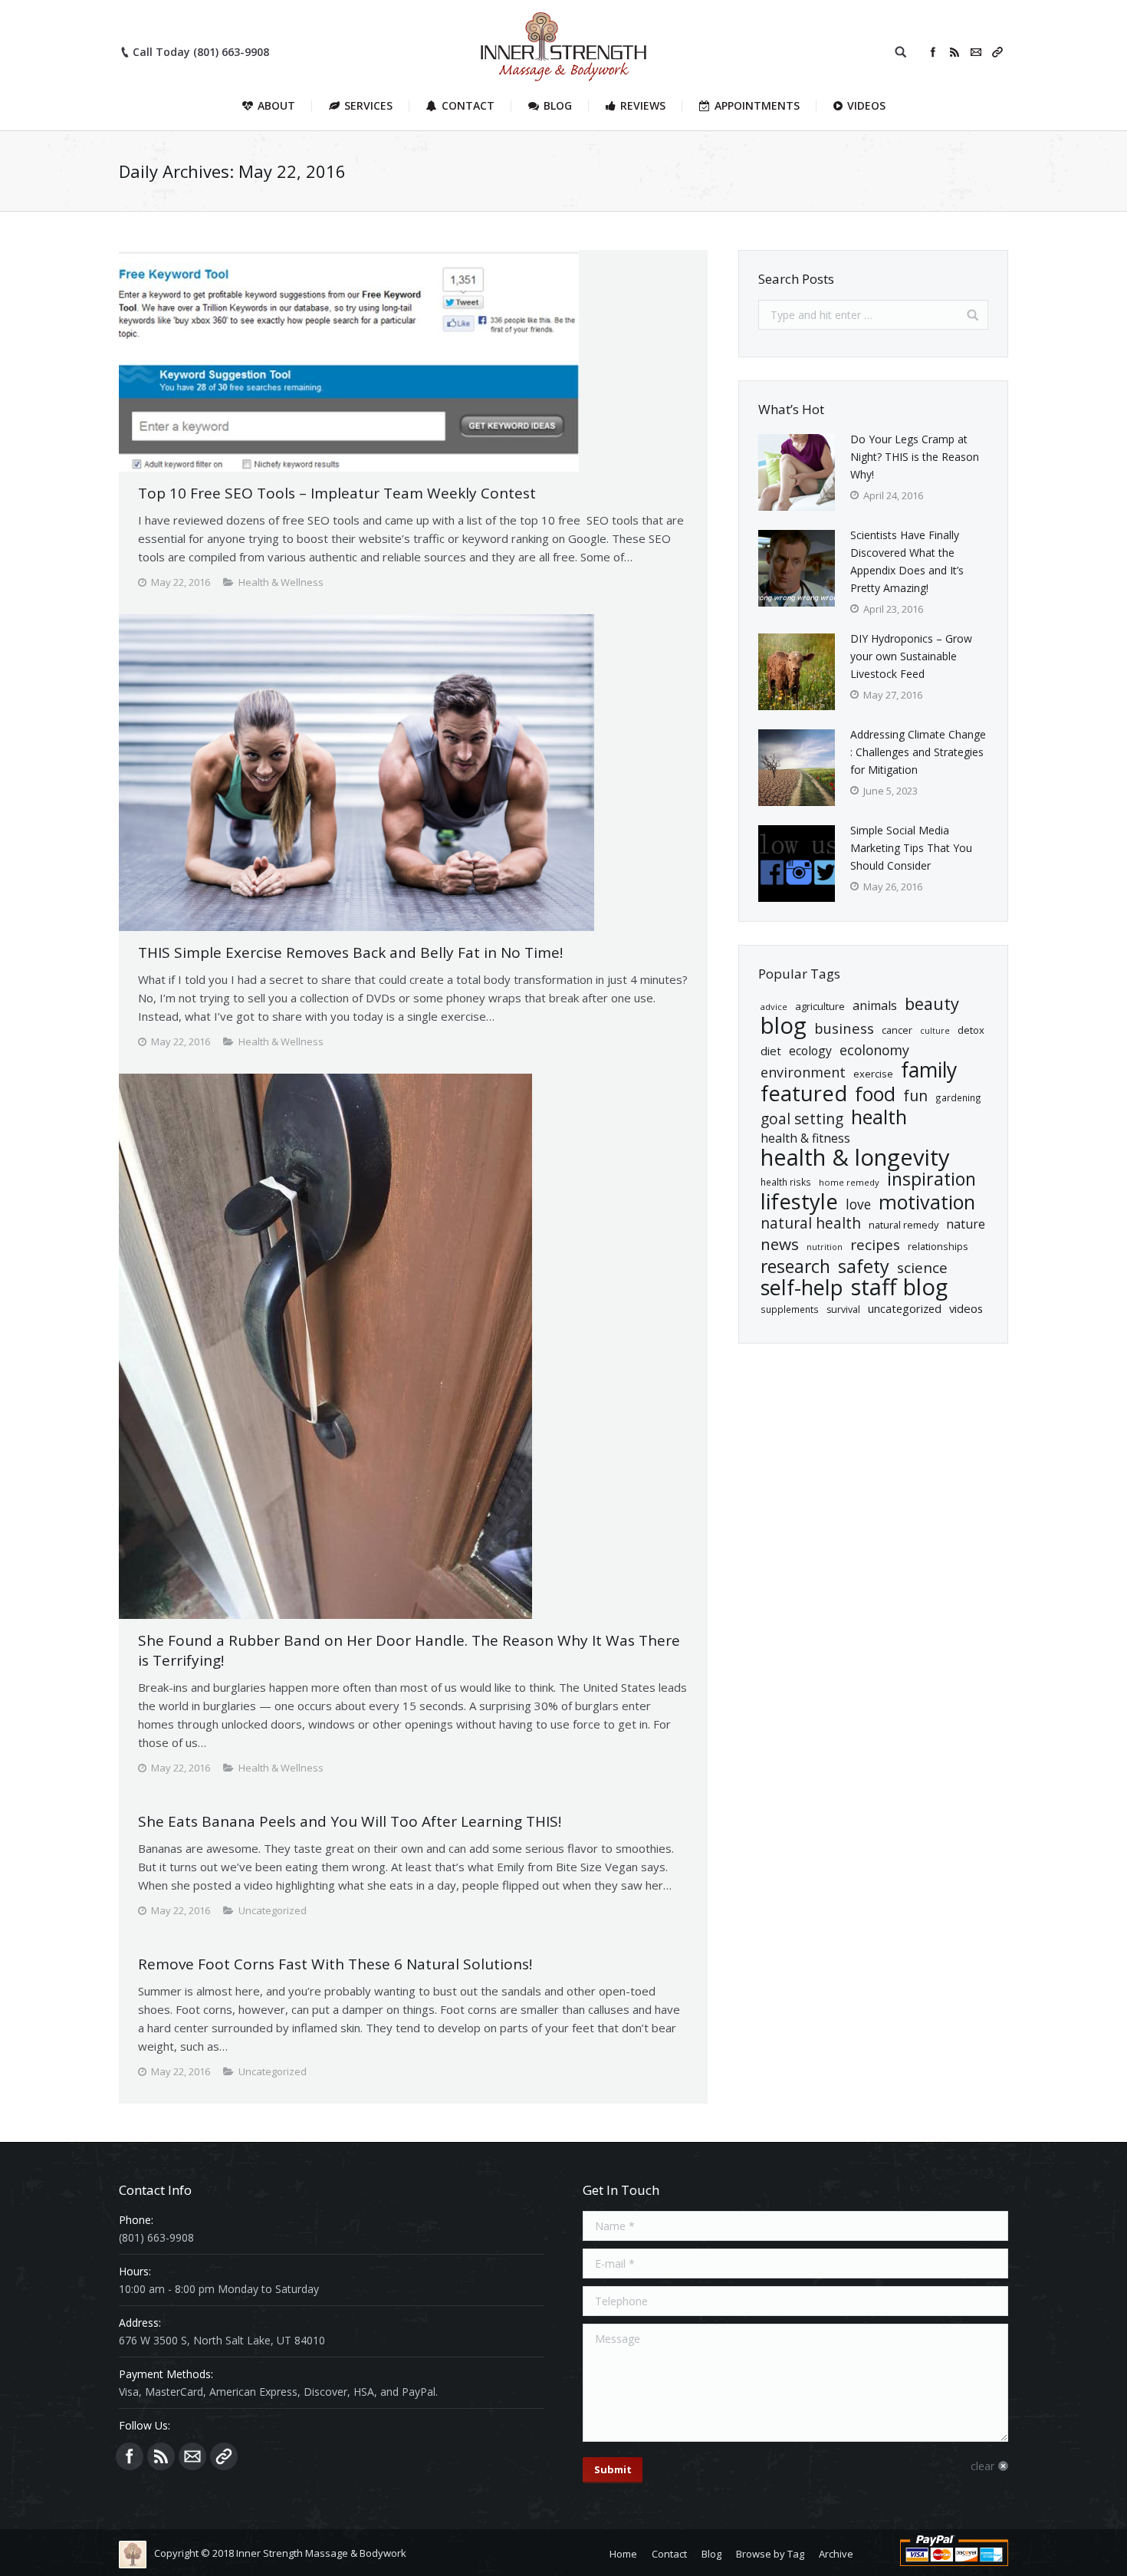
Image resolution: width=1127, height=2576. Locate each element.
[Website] (997, 52)
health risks (786, 1182)
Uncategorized (905, 1308)
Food (875, 1094)
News (780, 1244)
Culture (935, 1031)
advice (774, 1007)
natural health (811, 1224)
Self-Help (802, 1287)
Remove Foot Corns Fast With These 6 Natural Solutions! (335, 1964)
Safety (864, 1267)
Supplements (790, 1309)
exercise (873, 1074)
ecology (810, 1051)
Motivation (927, 1202)
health (879, 1117)
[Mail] (976, 52)
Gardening (958, 1097)
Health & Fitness (805, 1138)
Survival (843, 1309)
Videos (966, 1308)
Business (844, 1028)
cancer (897, 1030)
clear (982, 2466)
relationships (938, 1246)
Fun (915, 1096)
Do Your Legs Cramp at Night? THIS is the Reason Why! (915, 457)
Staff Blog (899, 1287)
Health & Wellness (281, 582)
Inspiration (932, 1179)
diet (771, 1051)
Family (929, 1070)
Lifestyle (799, 1201)
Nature (966, 1224)
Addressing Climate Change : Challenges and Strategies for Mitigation (918, 752)
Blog (784, 1026)
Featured (804, 1093)
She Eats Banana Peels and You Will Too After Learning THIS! (350, 1821)
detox (971, 1030)
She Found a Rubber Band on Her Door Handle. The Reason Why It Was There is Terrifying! (409, 1650)
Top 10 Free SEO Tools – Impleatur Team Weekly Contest (337, 493)
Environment (803, 1073)
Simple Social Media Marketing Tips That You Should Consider (911, 848)
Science (922, 1268)
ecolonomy (874, 1050)
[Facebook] (933, 52)
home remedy (849, 1182)
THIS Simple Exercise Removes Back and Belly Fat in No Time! (350, 952)
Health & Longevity (855, 1158)
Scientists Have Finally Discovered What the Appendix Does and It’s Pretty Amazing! (907, 561)
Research (795, 1267)
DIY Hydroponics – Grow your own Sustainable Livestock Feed (911, 656)
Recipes (875, 1245)
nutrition (825, 1247)
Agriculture (820, 1006)
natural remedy (904, 1225)
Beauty (932, 1003)
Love (858, 1204)
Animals (875, 1005)
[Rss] (955, 52)
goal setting (802, 1119)
